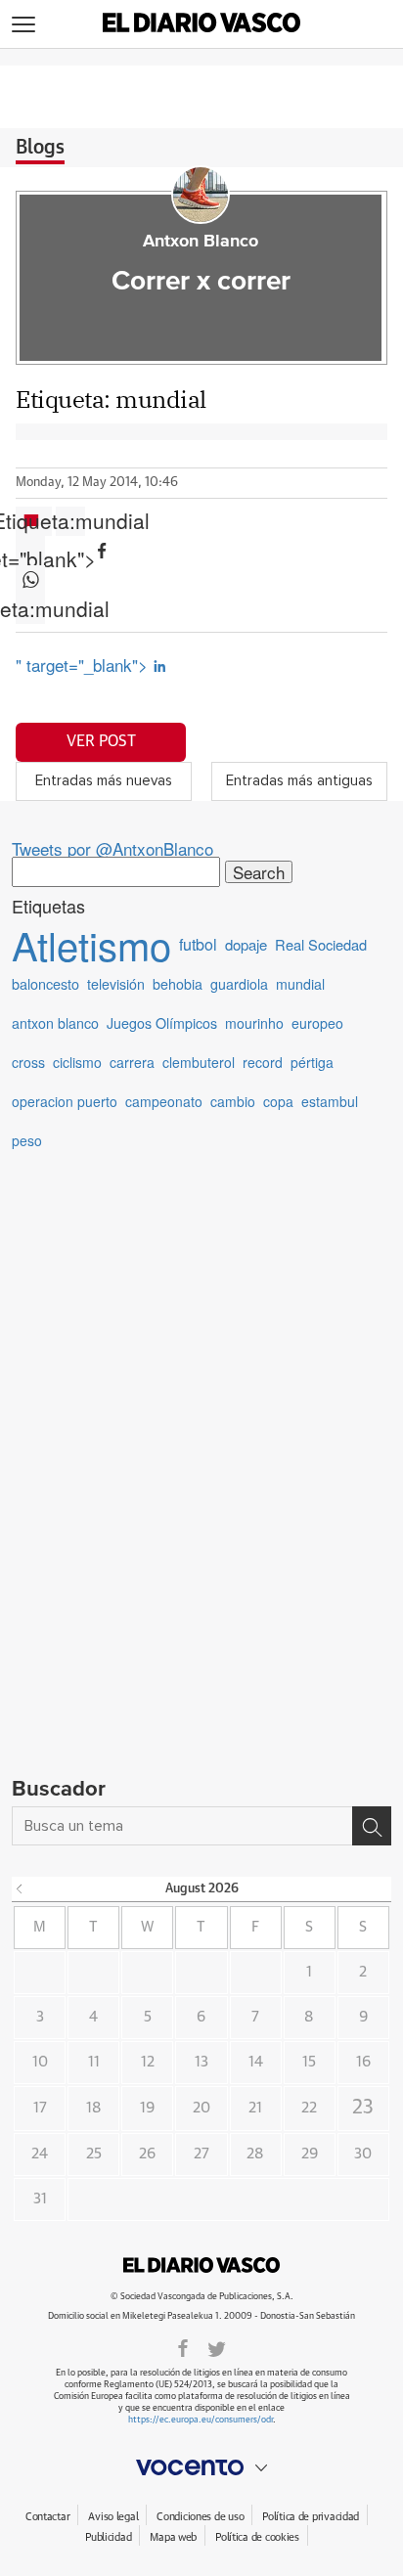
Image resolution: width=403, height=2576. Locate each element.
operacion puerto (65, 1101)
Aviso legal (113, 2517)
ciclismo (77, 1062)
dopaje (246, 944)
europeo (317, 1023)
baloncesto (45, 983)
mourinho (254, 1023)
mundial (300, 984)
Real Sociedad (321, 944)
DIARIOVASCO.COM (201, 2265)
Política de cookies (257, 2537)
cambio (233, 1101)
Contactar (47, 2517)
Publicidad (108, 2537)
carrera (132, 1062)
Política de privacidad (311, 2517)
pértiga (312, 1062)
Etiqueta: (70, 521)
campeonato (164, 1101)
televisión (116, 984)
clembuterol (199, 1062)
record (263, 1062)
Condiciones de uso (200, 2517)
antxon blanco (55, 1023)
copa (278, 1101)
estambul (330, 1101)
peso (27, 1140)
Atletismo (91, 945)
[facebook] (183, 2347)
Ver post (101, 741)
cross (28, 1062)
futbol (198, 944)
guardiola (239, 984)
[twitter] (217, 2347)
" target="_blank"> (84, 665)
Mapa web (173, 2537)
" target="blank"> (30, 551)
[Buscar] (372, 1826)
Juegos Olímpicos (162, 1023)
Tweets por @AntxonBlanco (112, 848)
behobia (178, 984)
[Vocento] (201, 2467)
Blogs (40, 148)
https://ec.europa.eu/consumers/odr (201, 2420)
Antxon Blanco (201, 242)
